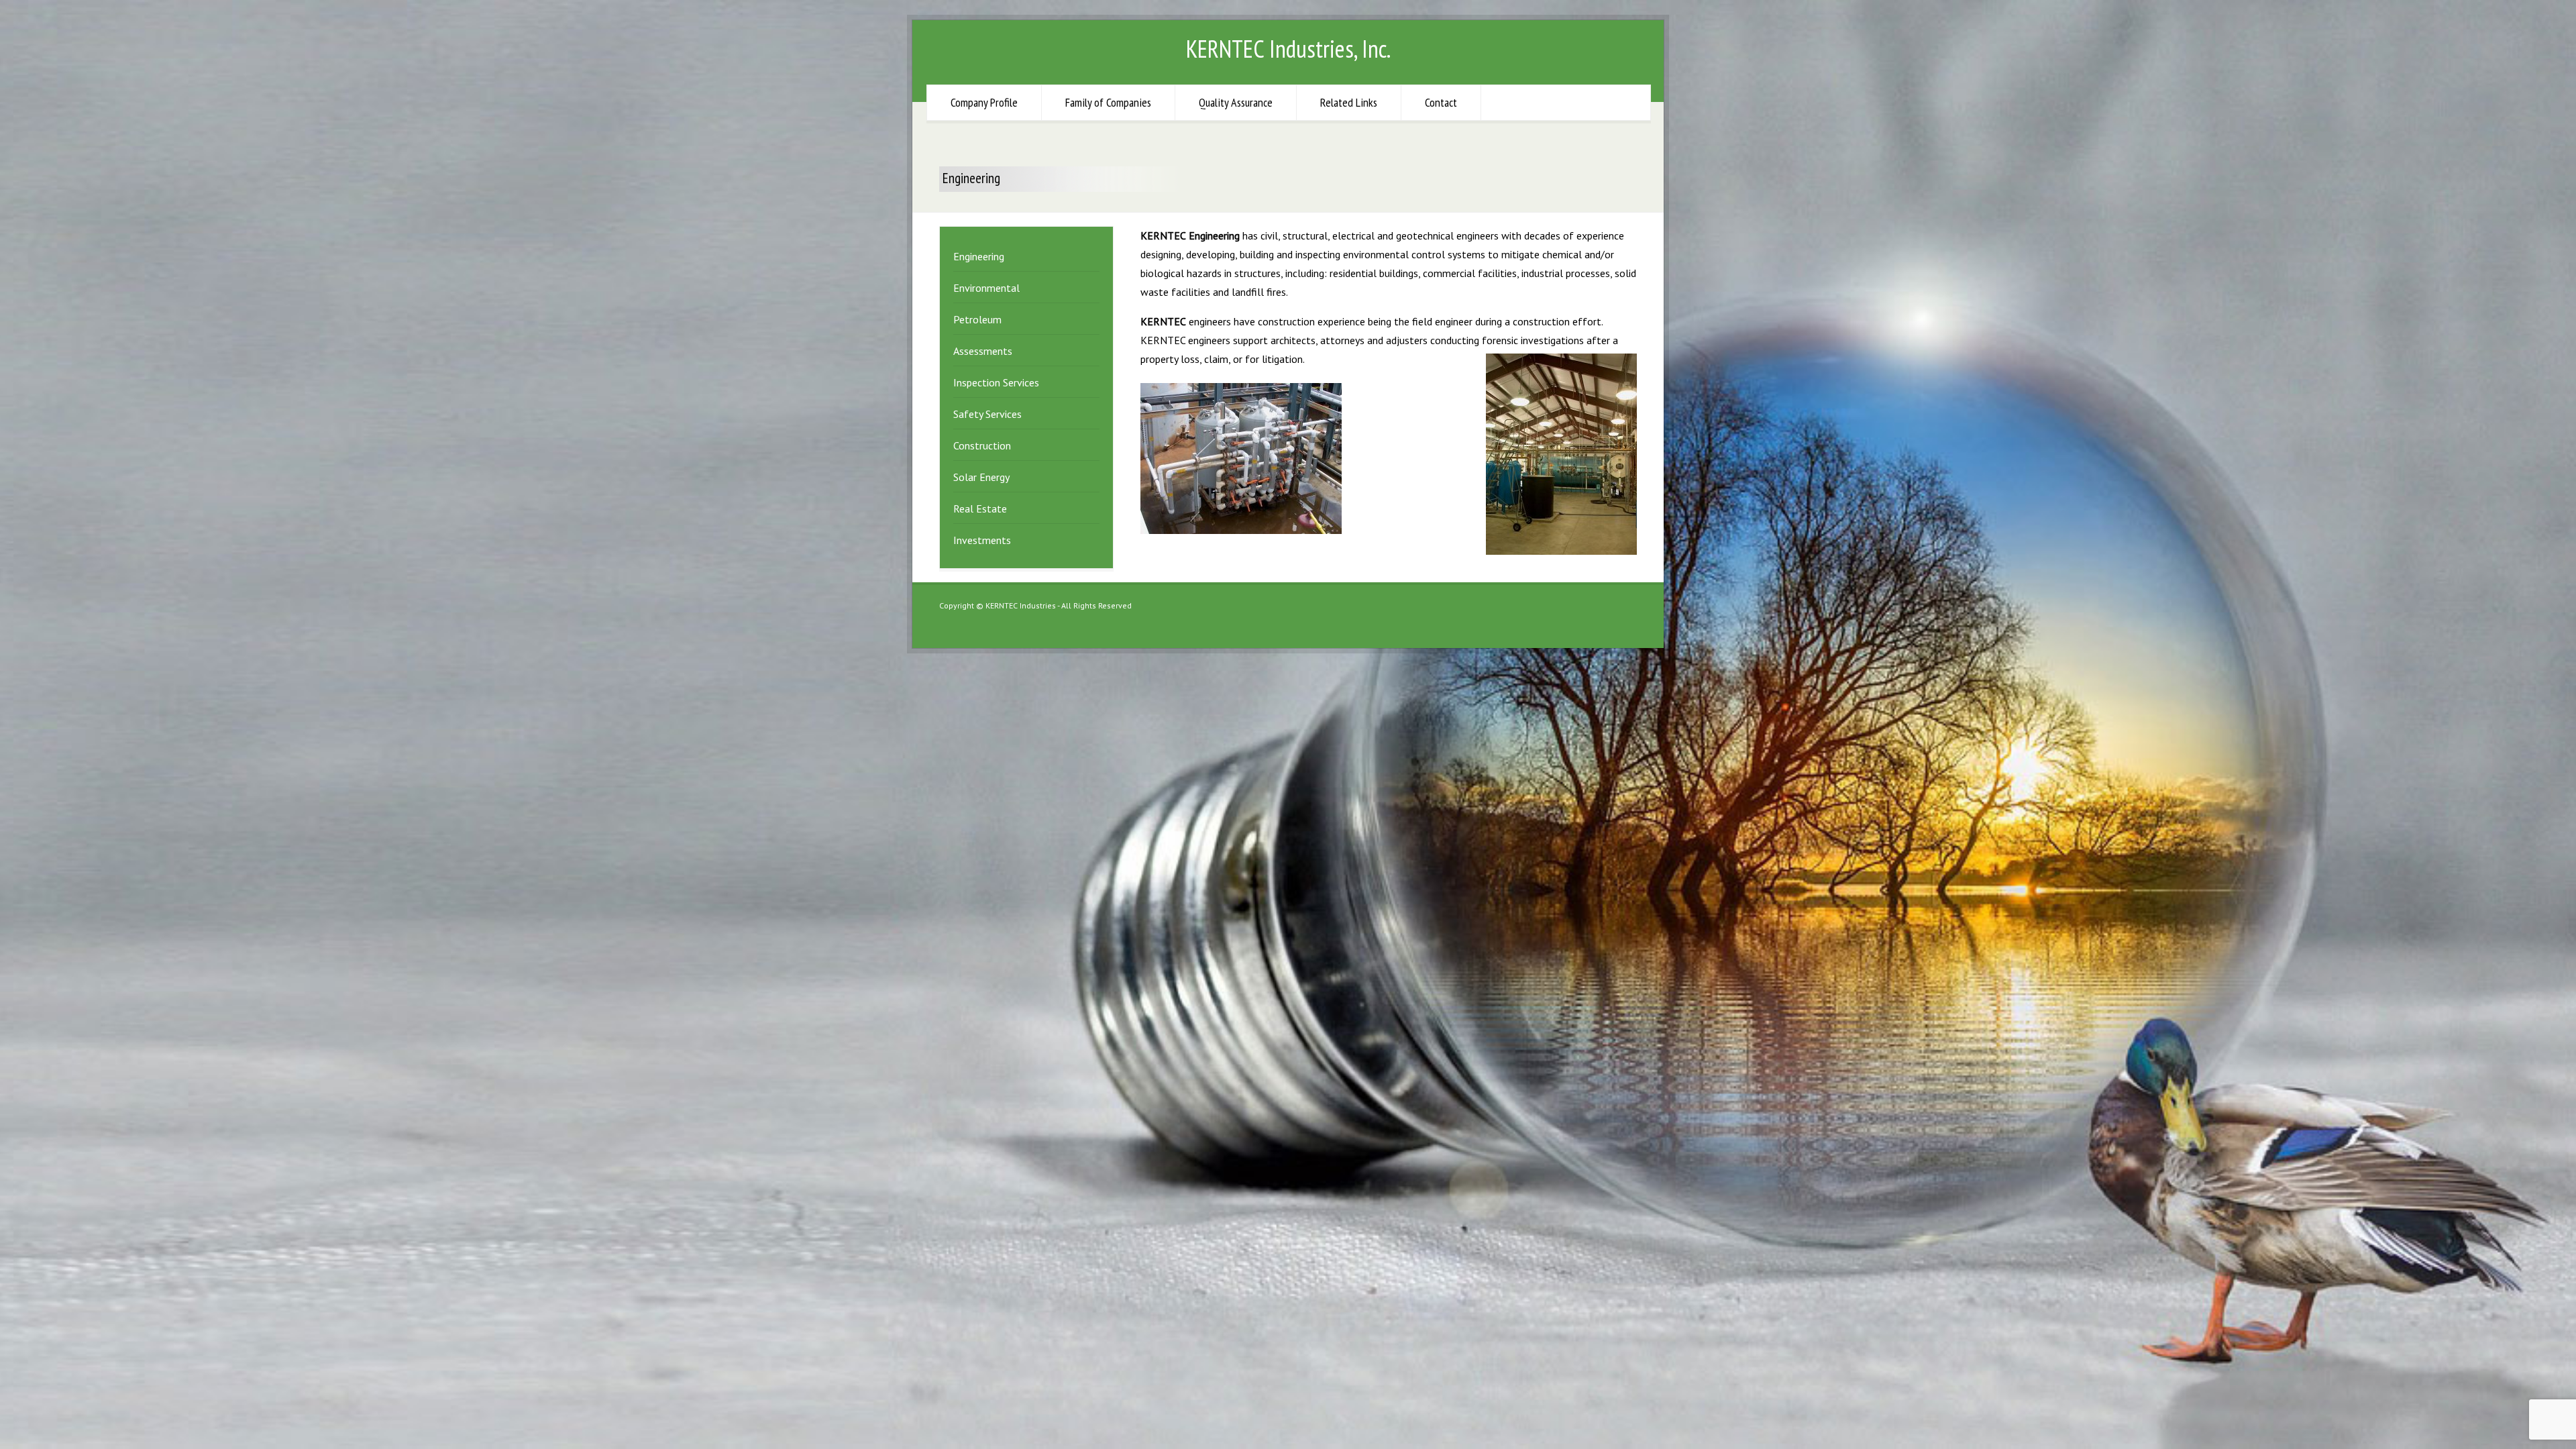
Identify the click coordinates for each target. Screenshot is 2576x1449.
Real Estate (980, 508)
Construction (982, 445)
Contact (1441, 102)
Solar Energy (981, 477)
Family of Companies (1108, 102)
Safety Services (987, 414)
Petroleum (977, 319)
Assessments (983, 351)
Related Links (1349, 102)
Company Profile (984, 102)
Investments (982, 540)
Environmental (986, 288)
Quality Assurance (1236, 102)
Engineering (979, 256)
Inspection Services (996, 382)
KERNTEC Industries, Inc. (1288, 49)
